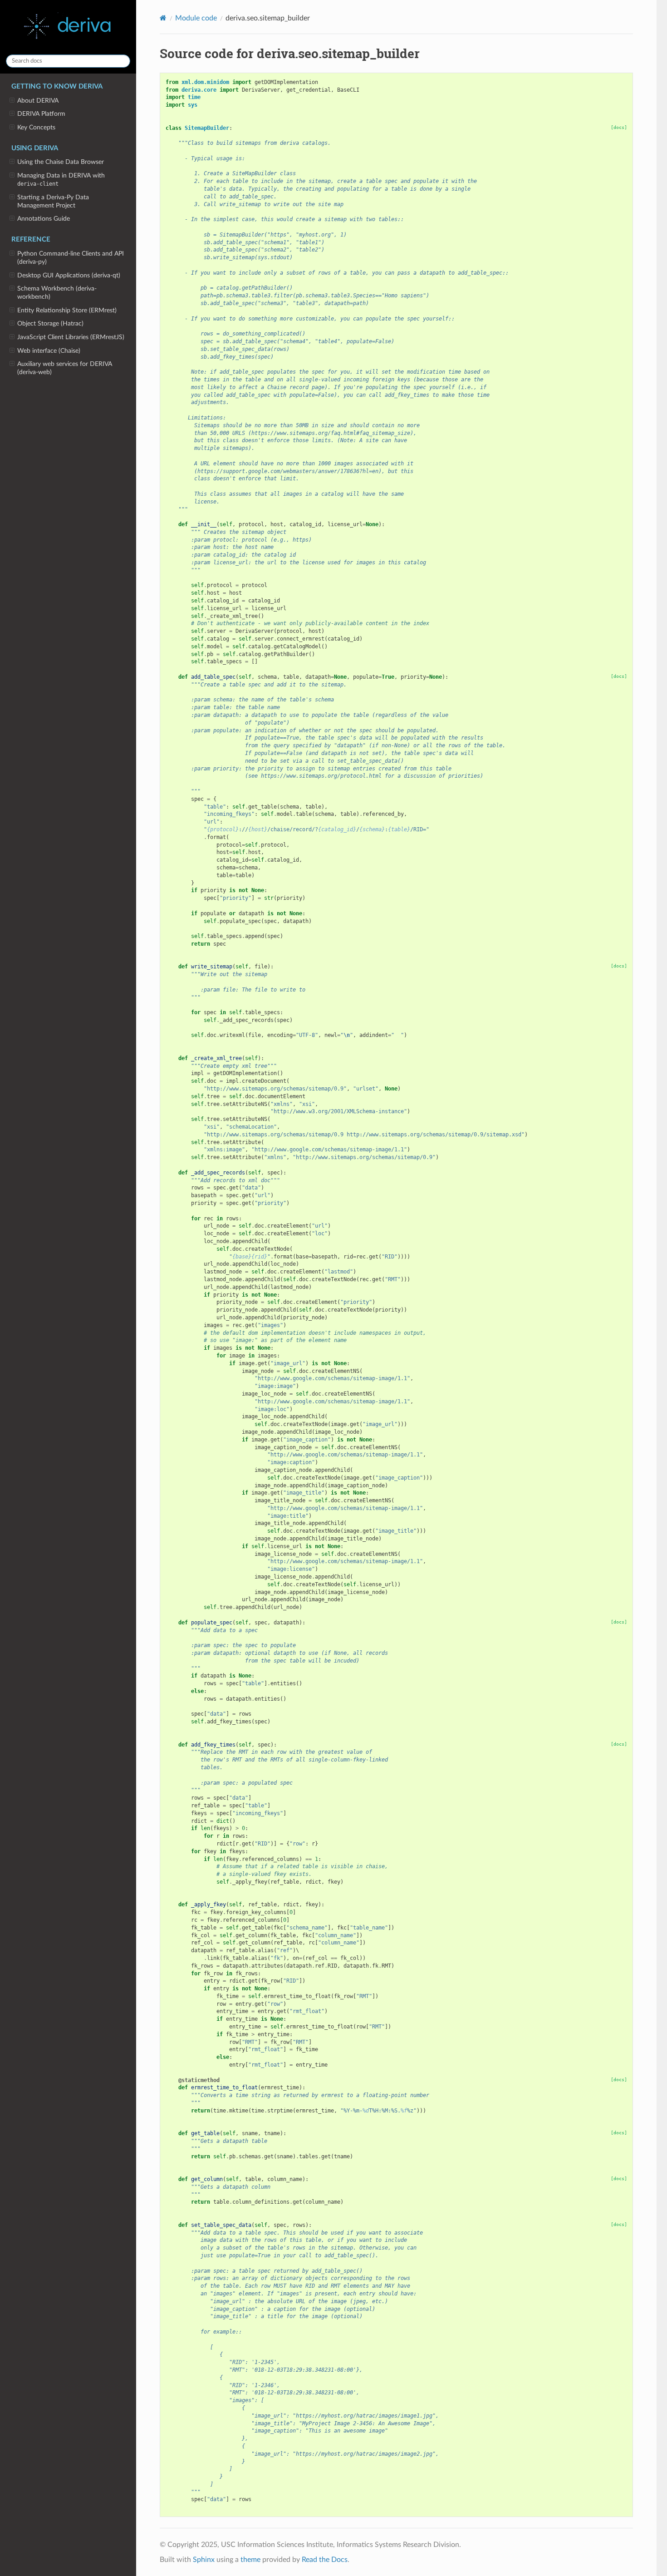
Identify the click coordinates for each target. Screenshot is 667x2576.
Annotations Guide (44, 219)
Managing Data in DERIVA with (61, 180)
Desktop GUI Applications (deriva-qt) (69, 275)
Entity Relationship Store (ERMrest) (67, 310)
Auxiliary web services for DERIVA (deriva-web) (65, 368)
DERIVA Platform (41, 114)
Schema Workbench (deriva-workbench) (57, 293)
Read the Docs (325, 2560)
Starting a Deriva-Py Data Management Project (53, 201)
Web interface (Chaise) (49, 351)
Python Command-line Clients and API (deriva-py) (71, 258)
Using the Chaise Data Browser (61, 162)
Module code (196, 18)
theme (250, 2560)
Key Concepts (36, 127)
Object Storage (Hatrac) (50, 323)
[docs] (619, 127)
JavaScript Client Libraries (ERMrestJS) (71, 337)
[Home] (163, 18)
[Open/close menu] (12, 101)
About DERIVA (38, 101)
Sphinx (204, 2560)
